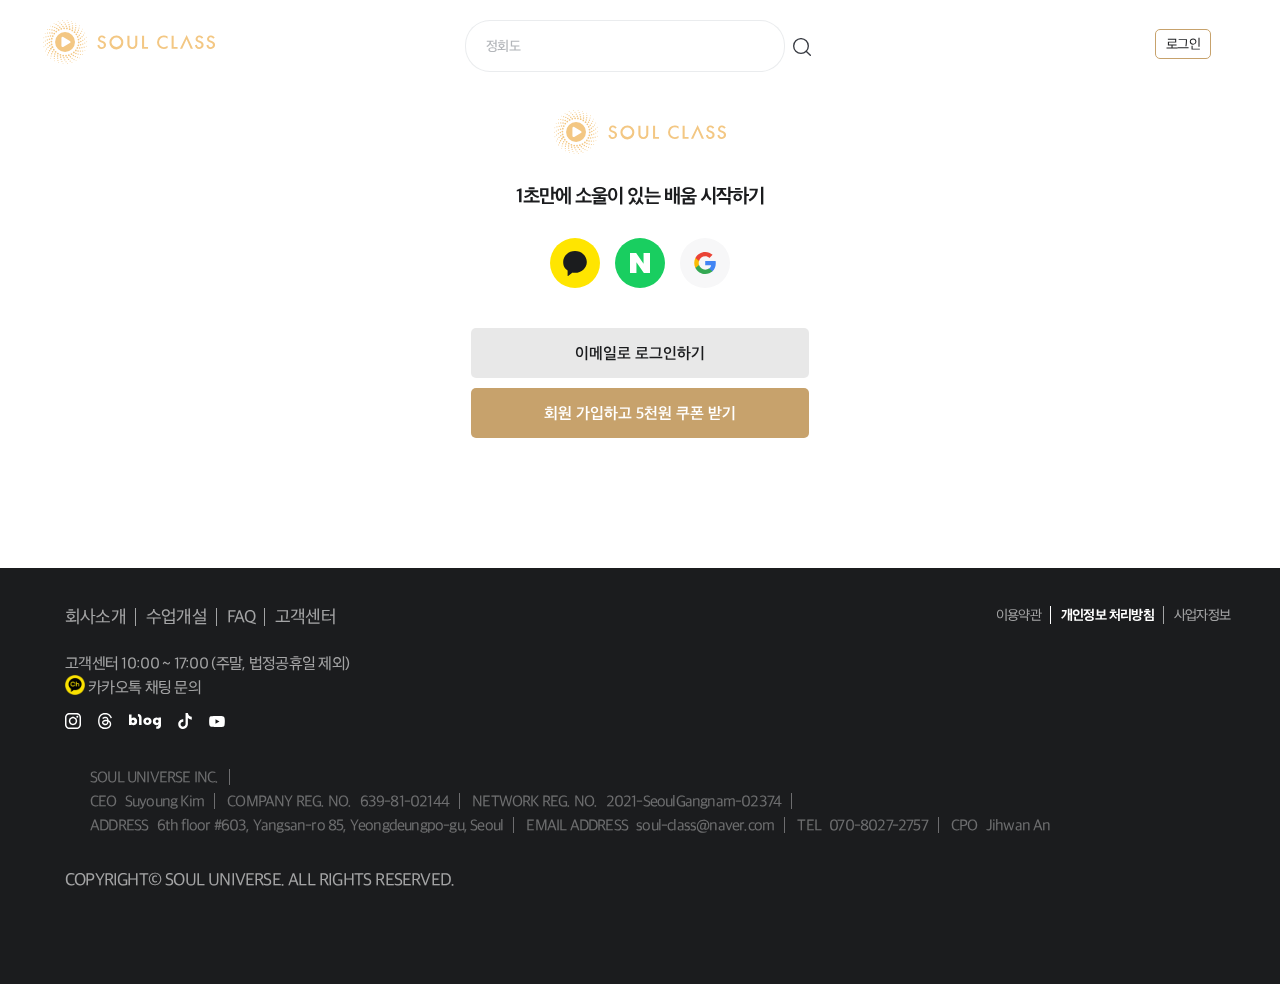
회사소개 (95, 617)
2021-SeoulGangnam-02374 (694, 801)
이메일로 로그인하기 (640, 353)
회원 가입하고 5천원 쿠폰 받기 (640, 413)
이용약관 (1018, 615)
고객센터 (305, 617)
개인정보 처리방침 (1107, 615)
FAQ (241, 617)
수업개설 (176, 617)
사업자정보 (1202, 615)
